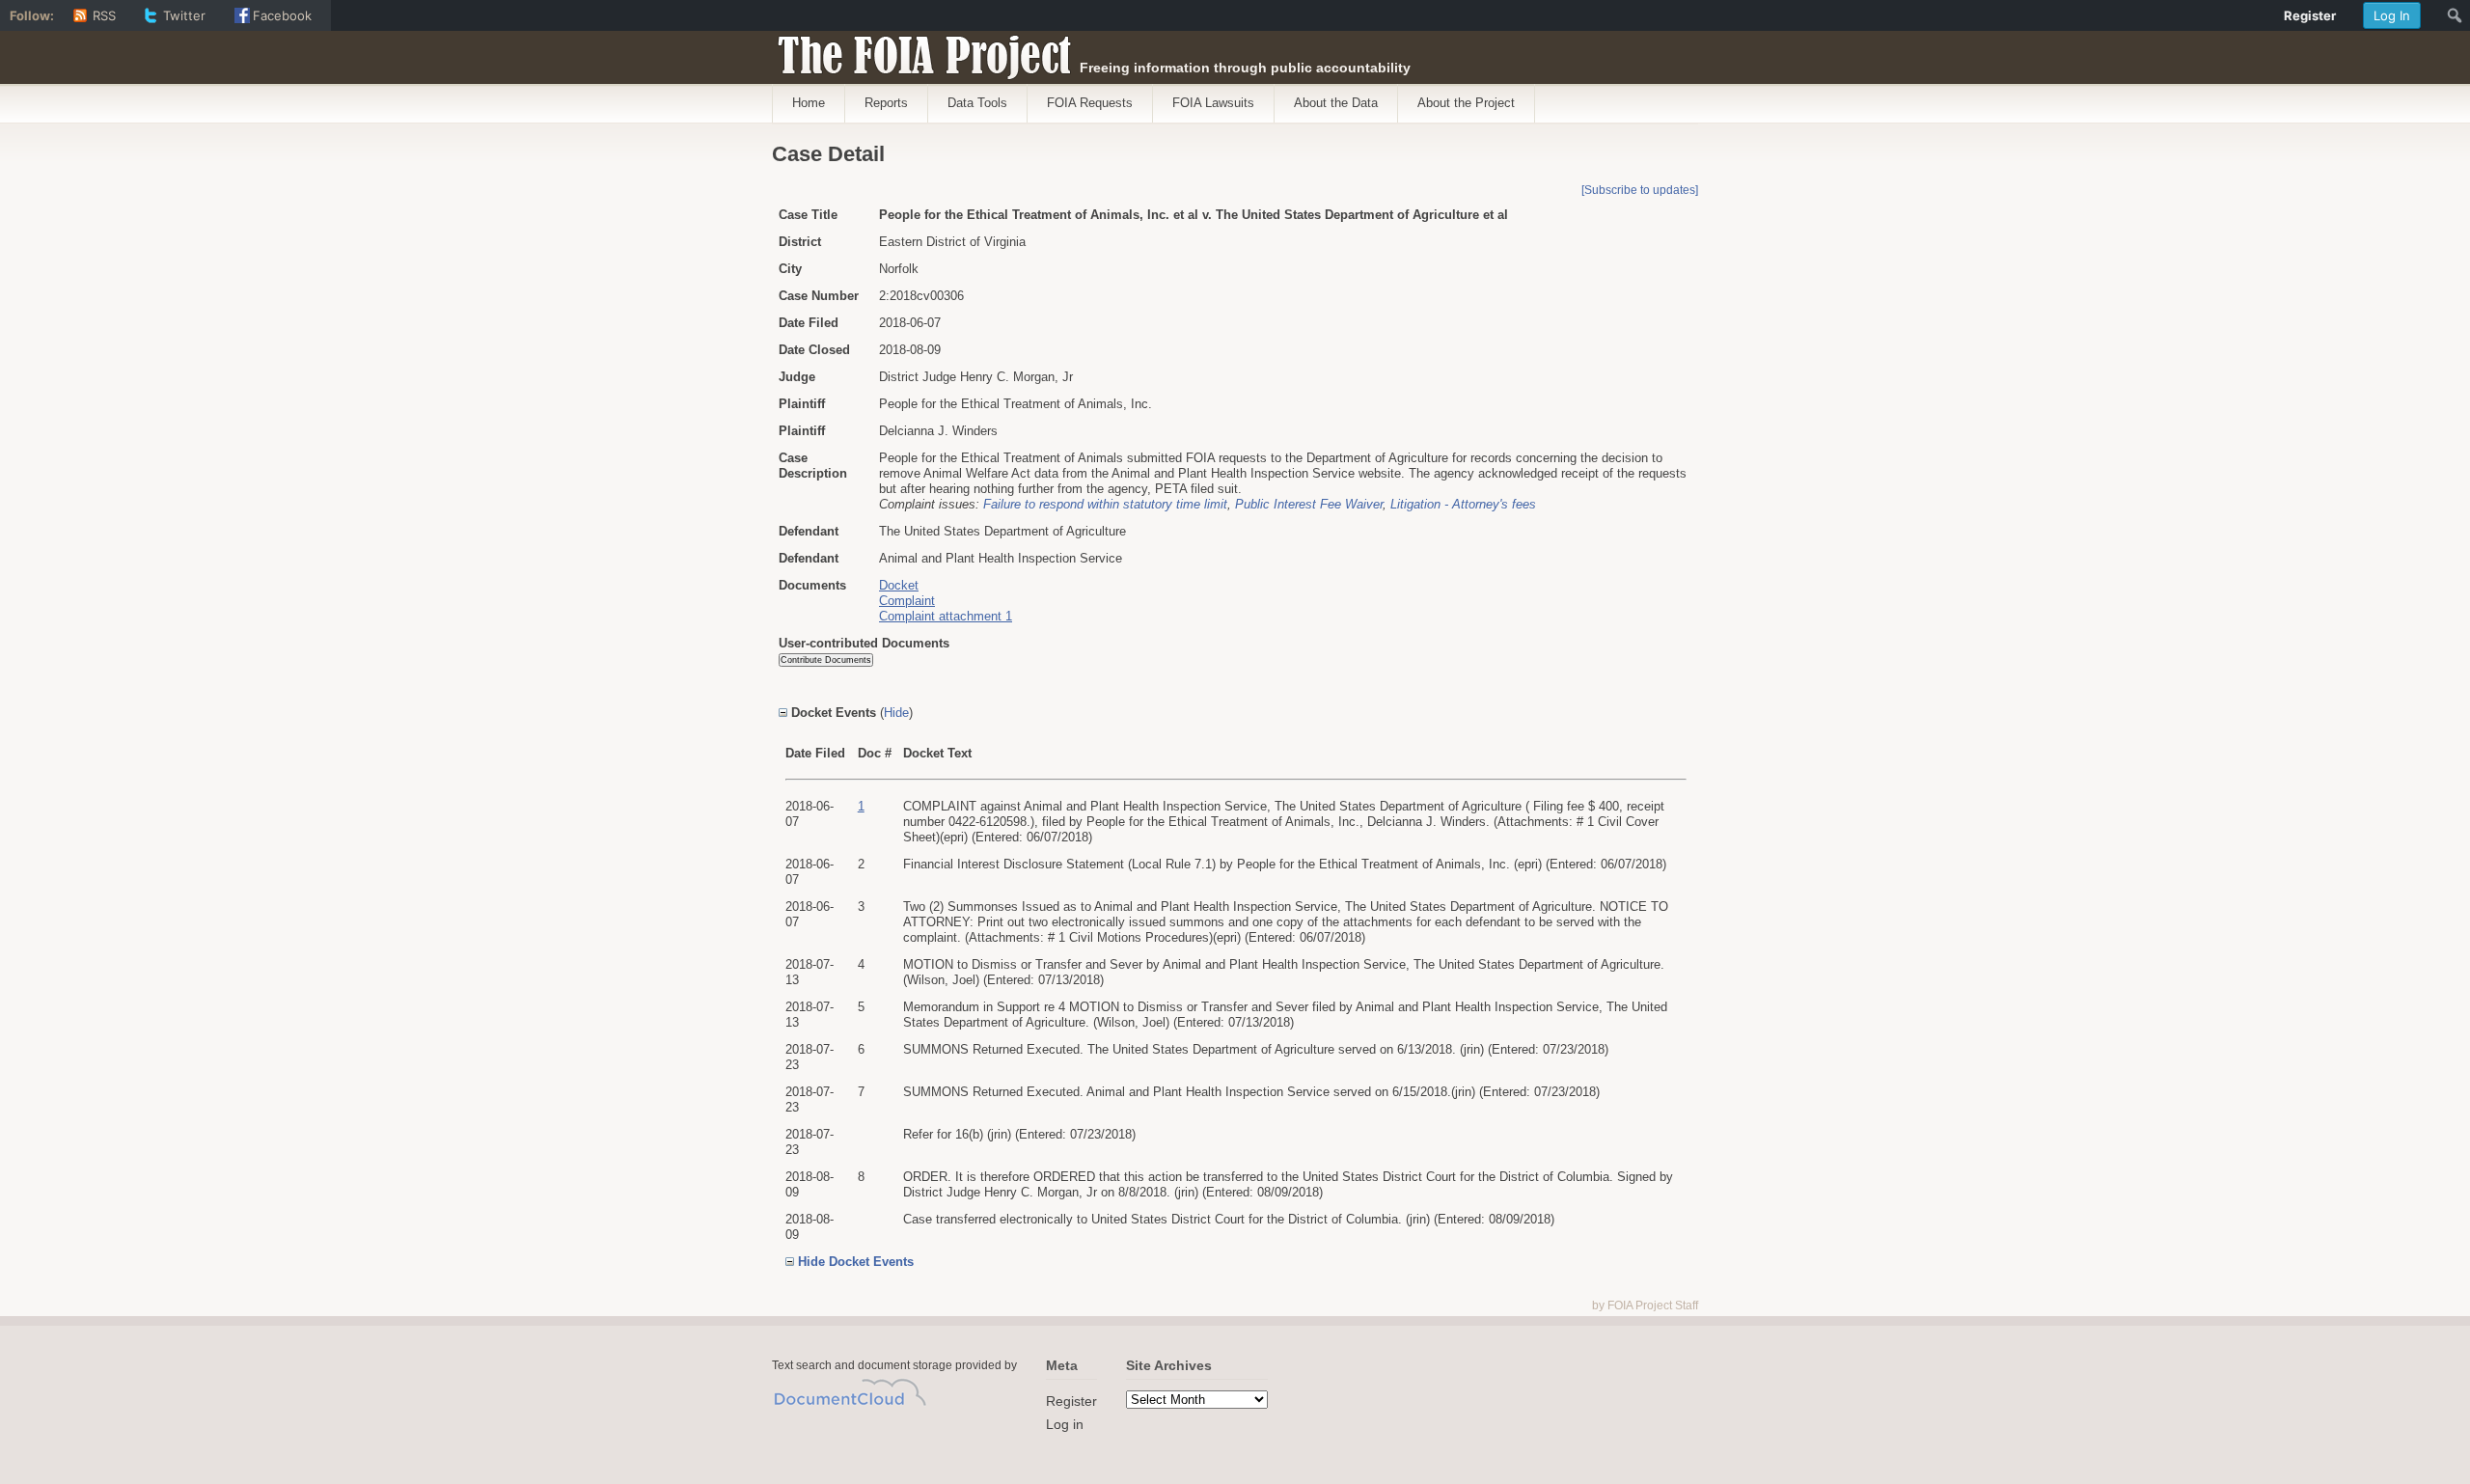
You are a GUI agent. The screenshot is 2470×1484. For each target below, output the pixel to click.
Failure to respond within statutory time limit (1105, 504)
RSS (104, 15)
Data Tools (977, 103)
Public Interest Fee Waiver (1309, 504)
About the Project (1466, 103)
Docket (899, 585)
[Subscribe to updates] (1640, 190)
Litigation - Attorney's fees (1463, 504)
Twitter (184, 15)
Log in (1065, 1424)
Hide (896, 713)
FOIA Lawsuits (1213, 103)
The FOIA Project (919, 50)
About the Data (1336, 103)
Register (1071, 1401)
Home (809, 103)
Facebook (282, 15)
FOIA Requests (1090, 103)
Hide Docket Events (856, 1262)
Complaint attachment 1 (946, 616)
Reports (886, 103)
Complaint (907, 601)
